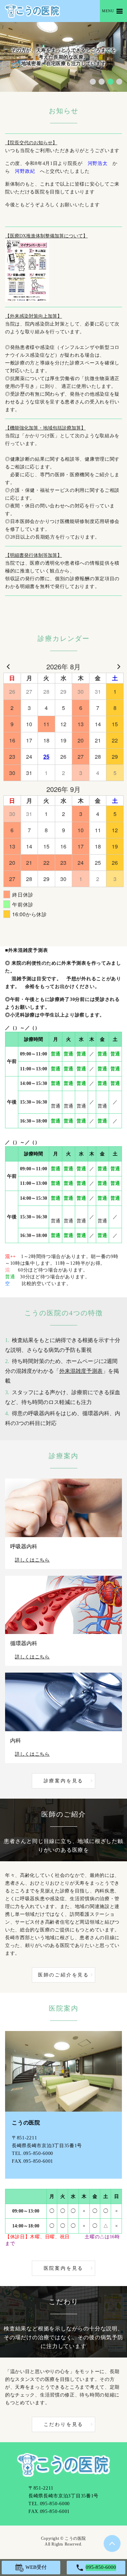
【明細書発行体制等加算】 (34, 555)
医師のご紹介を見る (63, 1975)
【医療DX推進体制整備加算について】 (46, 236)
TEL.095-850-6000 (33, 2153)
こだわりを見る (64, 2424)
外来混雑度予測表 (81, 1371)
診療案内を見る (64, 1781)
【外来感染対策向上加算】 (34, 316)
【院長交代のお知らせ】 (31, 143)
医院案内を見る (64, 2268)
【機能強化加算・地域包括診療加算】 (45, 428)
